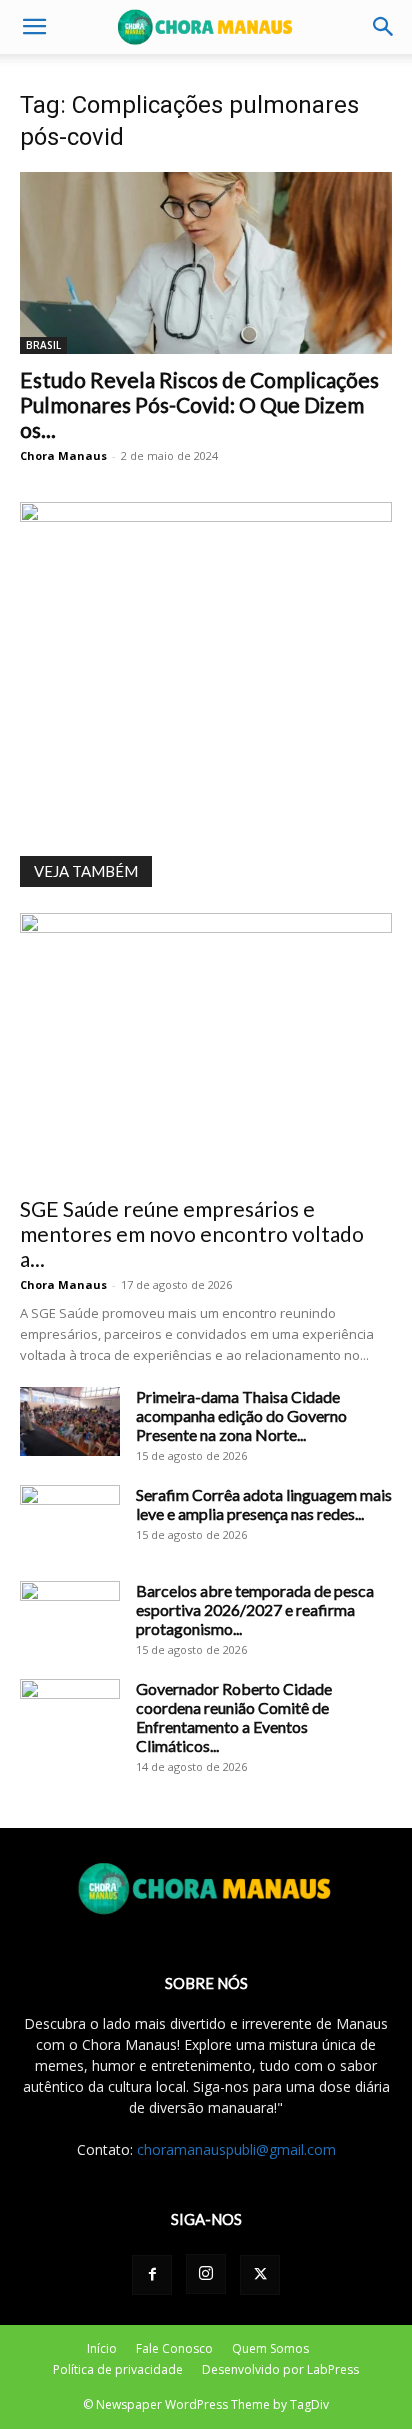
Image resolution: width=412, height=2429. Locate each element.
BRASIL (43, 345)
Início (102, 2348)
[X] (260, 2275)
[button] (34, 27)
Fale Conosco (174, 2348)
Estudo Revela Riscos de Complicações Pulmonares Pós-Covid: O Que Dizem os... (199, 404)
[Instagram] (206, 2274)
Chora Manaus (63, 455)
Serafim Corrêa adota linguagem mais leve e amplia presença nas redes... (264, 1504)
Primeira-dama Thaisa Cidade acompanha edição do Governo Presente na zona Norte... (241, 1415)
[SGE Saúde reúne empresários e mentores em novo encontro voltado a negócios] (206, 1048)
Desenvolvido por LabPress (280, 2369)
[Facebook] (152, 2275)
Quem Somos (270, 2348)
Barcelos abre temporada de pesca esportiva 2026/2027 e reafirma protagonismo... (255, 1609)
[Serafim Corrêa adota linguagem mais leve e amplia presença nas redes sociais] (70, 1520)
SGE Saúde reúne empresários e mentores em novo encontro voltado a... (192, 1233)
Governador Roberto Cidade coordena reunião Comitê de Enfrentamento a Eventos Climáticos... (234, 1717)
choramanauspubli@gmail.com (236, 2149)
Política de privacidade (118, 2369)
